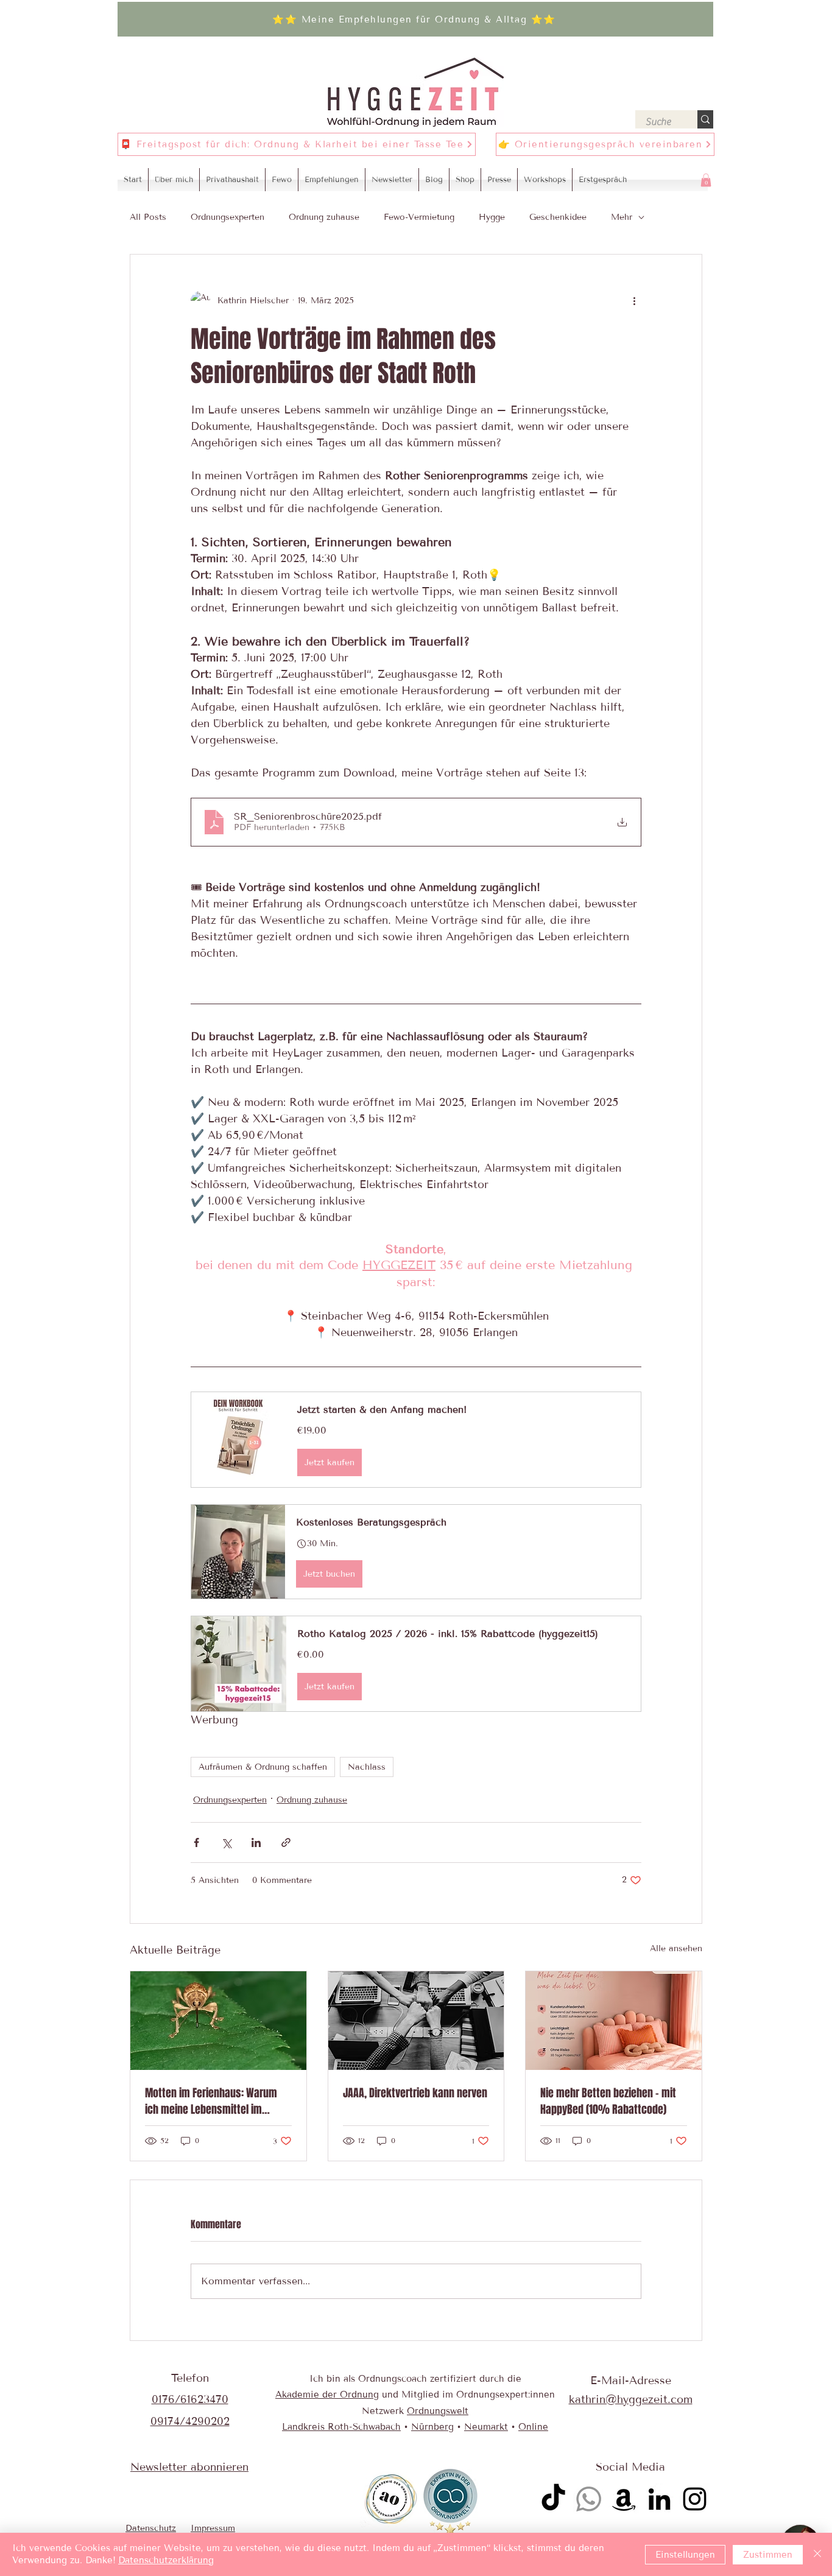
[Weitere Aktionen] (634, 301)
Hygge (492, 217)
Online (533, 2427)
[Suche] (705, 119)
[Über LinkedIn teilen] (256, 1842)
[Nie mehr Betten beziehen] (614, 2021)
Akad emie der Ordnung (327, 2395)
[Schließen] (817, 2554)
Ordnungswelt (438, 2411)
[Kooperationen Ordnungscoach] (416, 2021)
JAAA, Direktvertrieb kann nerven (415, 2093)
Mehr (622, 217)
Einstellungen (685, 2555)
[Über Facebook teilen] (196, 1842)
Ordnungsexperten (227, 217)
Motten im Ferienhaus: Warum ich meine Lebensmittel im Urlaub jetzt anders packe (211, 2101)
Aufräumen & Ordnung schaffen (263, 1767)
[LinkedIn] (659, 2499)
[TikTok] (553, 2499)
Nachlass (367, 1767)
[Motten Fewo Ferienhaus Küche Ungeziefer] (218, 2021)
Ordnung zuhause (324, 217)
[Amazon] (624, 2499)
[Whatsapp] (589, 2499)
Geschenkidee (558, 217)
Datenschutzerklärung (166, 2560)
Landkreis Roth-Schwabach (341, 2427)
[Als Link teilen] (286, 1842)
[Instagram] (695, 2499)
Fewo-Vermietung (419, 217)
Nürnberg (432, 2427)
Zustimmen (768, 2555)
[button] (706, 180)
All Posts (148, 217)
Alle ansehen (676, 1948)
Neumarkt (486, 2427)
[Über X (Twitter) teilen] (226, 1842)
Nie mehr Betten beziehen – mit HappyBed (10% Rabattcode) (608, 2101)
